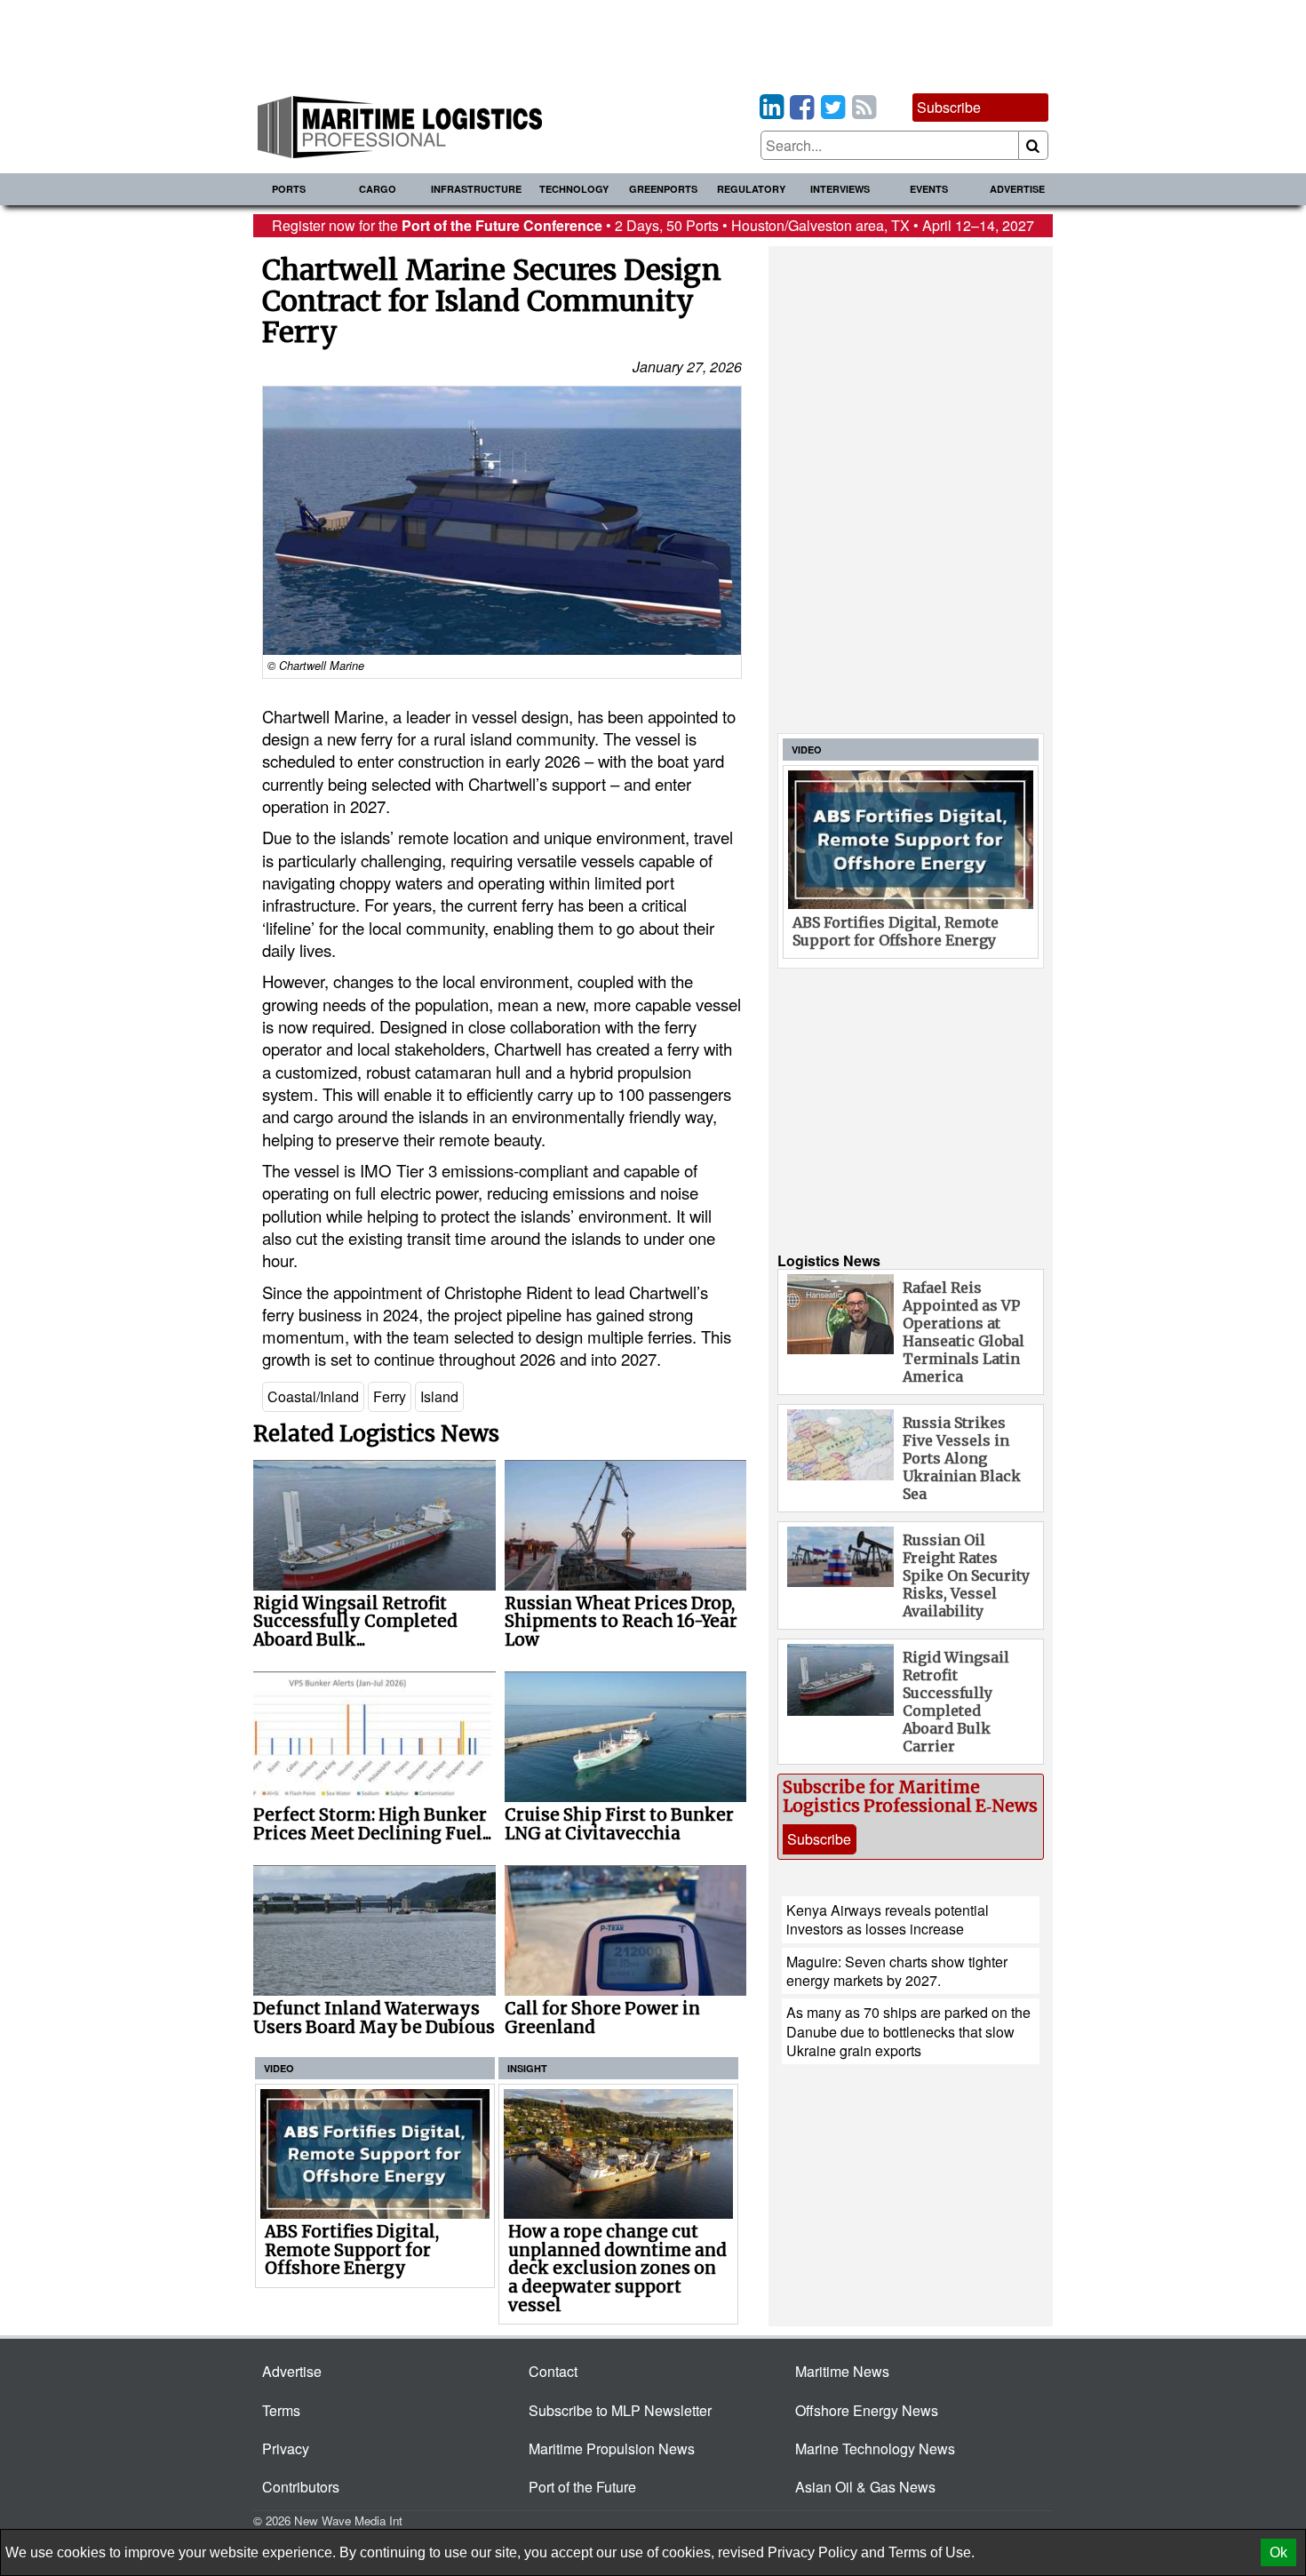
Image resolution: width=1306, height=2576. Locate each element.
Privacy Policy (812, 2552)
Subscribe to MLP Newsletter (620, 2410)
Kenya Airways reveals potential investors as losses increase (888, 1919)
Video (279, 2068)
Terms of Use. (932, 2552)
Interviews (840, 189)
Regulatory (751, 189)
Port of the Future (582, 2487)
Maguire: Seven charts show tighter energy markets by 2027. (897, 1971)
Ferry (390, 1396)
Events (929, 189)
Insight (527, 2068)
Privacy (286, 2448)
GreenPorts (663, 189)
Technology (574, 189)
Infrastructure (476, 189)
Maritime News (842, 2371)
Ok (1278, 2552)
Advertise (1017, 189)
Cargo (378, 189)
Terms (281, 2410)
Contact (553, 2371)
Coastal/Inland (313, 1396)
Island (439, 1396)
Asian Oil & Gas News (865, 2487)
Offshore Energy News (867, 2410)
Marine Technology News (875, 2448)
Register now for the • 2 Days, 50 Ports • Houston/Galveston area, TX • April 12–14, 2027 (653, 225)
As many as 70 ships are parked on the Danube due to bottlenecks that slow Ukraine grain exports (908, 2031)
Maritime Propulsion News (612, 2448)
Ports (289, 189)
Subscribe (949, 107)
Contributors (301, 2487)
